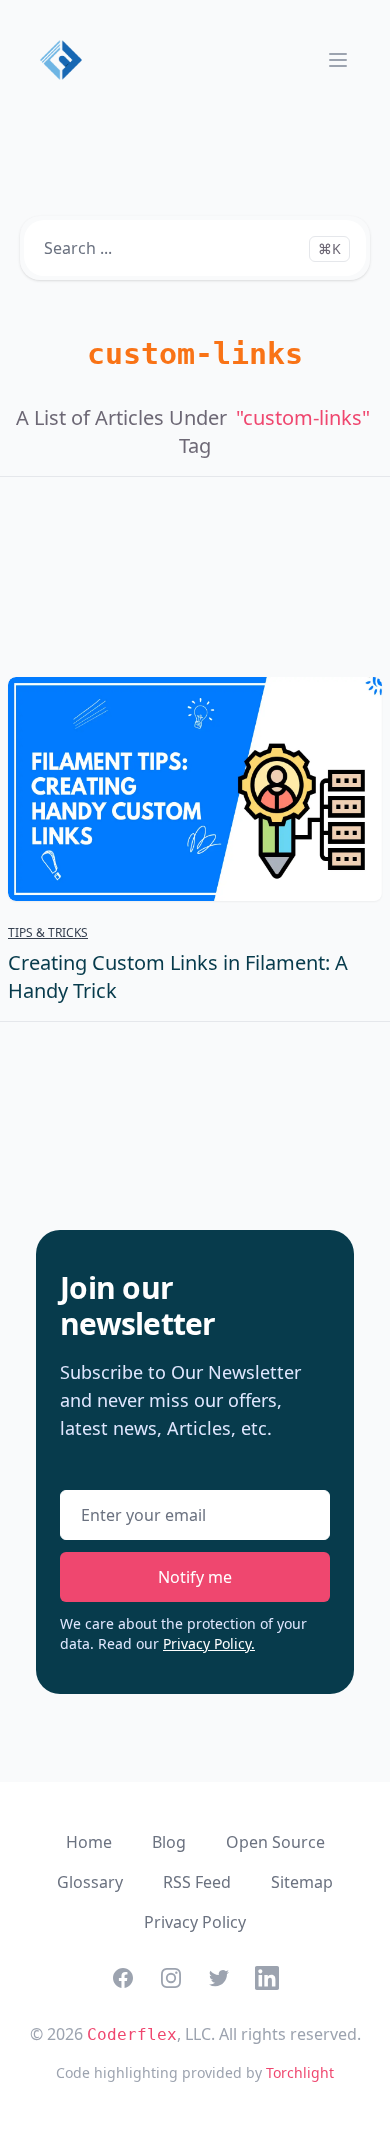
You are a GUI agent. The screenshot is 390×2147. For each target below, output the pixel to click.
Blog (169, 1842)
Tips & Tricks (48, 933)
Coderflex (132, 2034)
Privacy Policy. (209, 1643)
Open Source (275, 1842)
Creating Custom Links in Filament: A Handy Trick (178, 976)
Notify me (195, 1577)
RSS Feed (197, 1882)
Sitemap (302, 1882)
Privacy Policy (195, 1922)
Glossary (90, 1882)
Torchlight (300, 2072)
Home (89, 1842)
